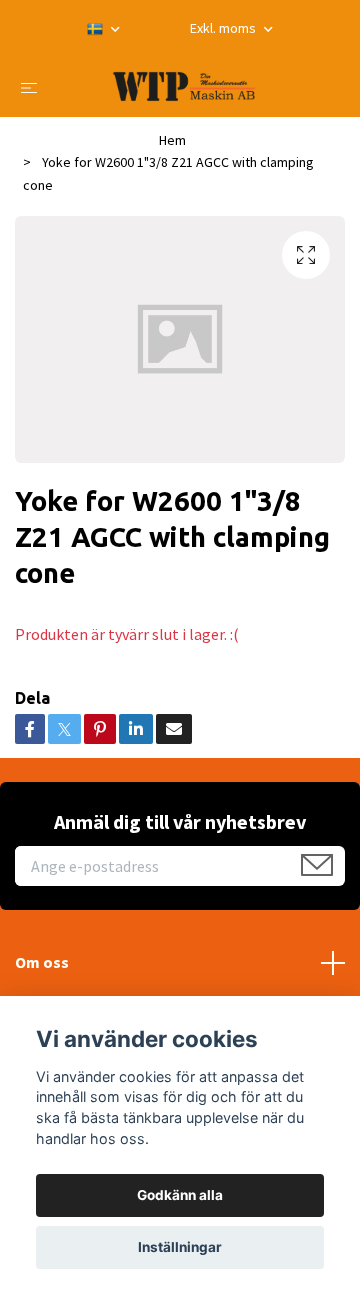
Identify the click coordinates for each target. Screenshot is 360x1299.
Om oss (42, 962)
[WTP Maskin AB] (184, 86)
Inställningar (180, 1247)
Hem (172, 140)
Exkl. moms (224, 28)
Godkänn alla (180, 1195)
